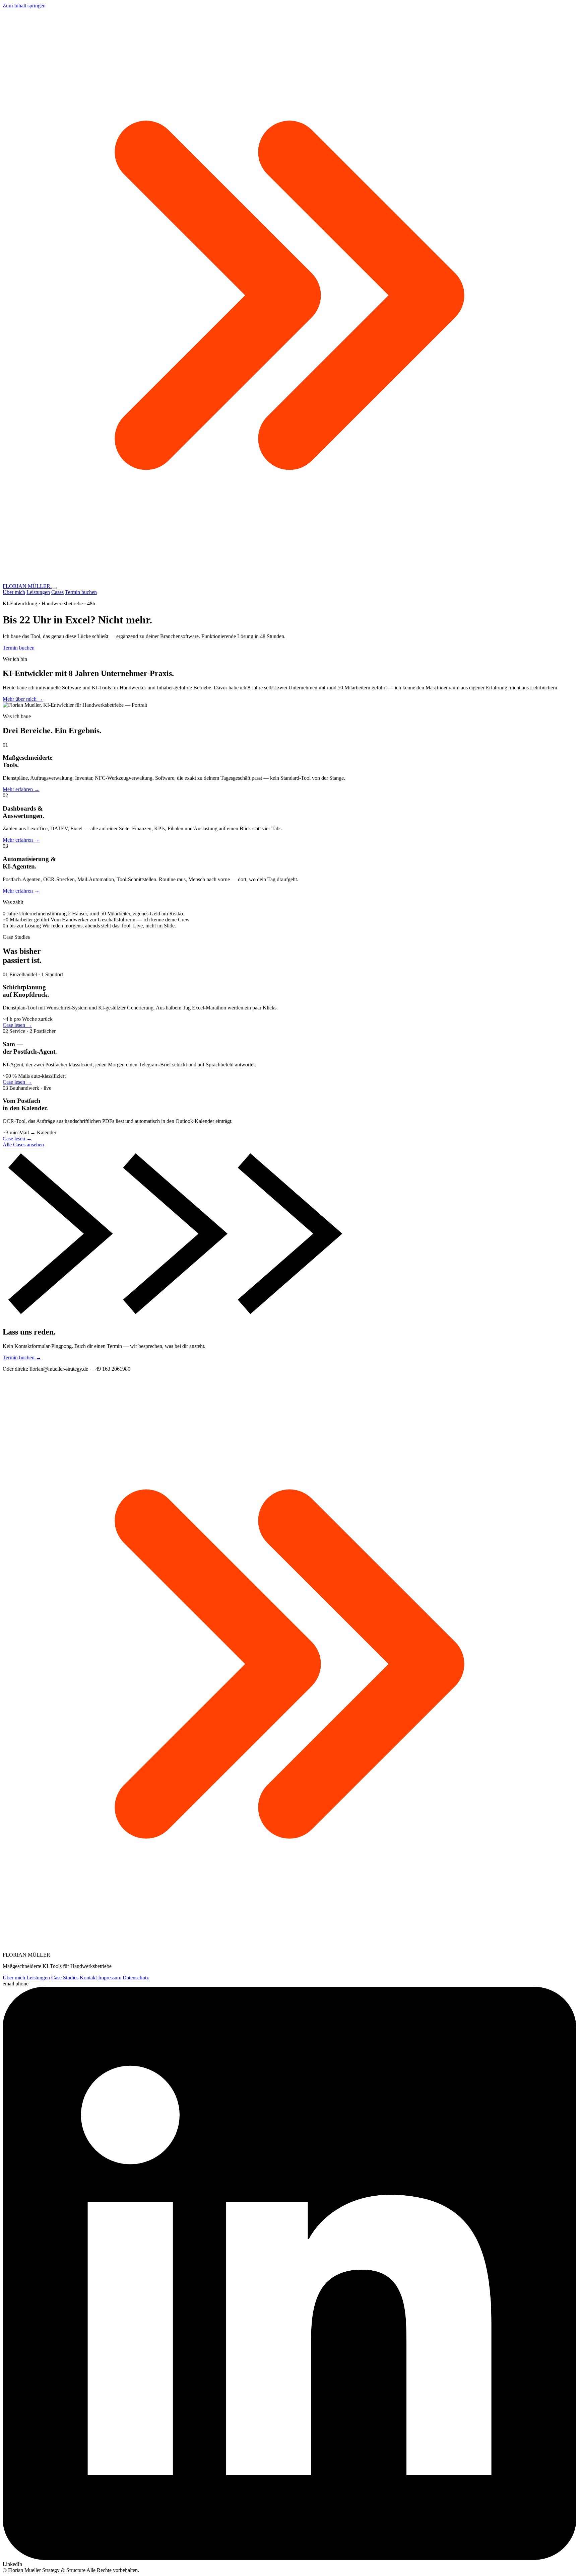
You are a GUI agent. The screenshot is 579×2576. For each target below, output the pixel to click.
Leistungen (38, 592)
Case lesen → (17, 1025)
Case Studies (65, 1978)
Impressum (110, 1978)
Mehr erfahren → (21, 789)
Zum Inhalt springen (24, 6)
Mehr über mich (23, 699)
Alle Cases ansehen (23, 1145)
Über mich (14, 592)
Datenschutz (136, 1978)
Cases (57, 592)
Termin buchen (81, 592)
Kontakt (88, 1978)
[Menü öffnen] (54, 588)
